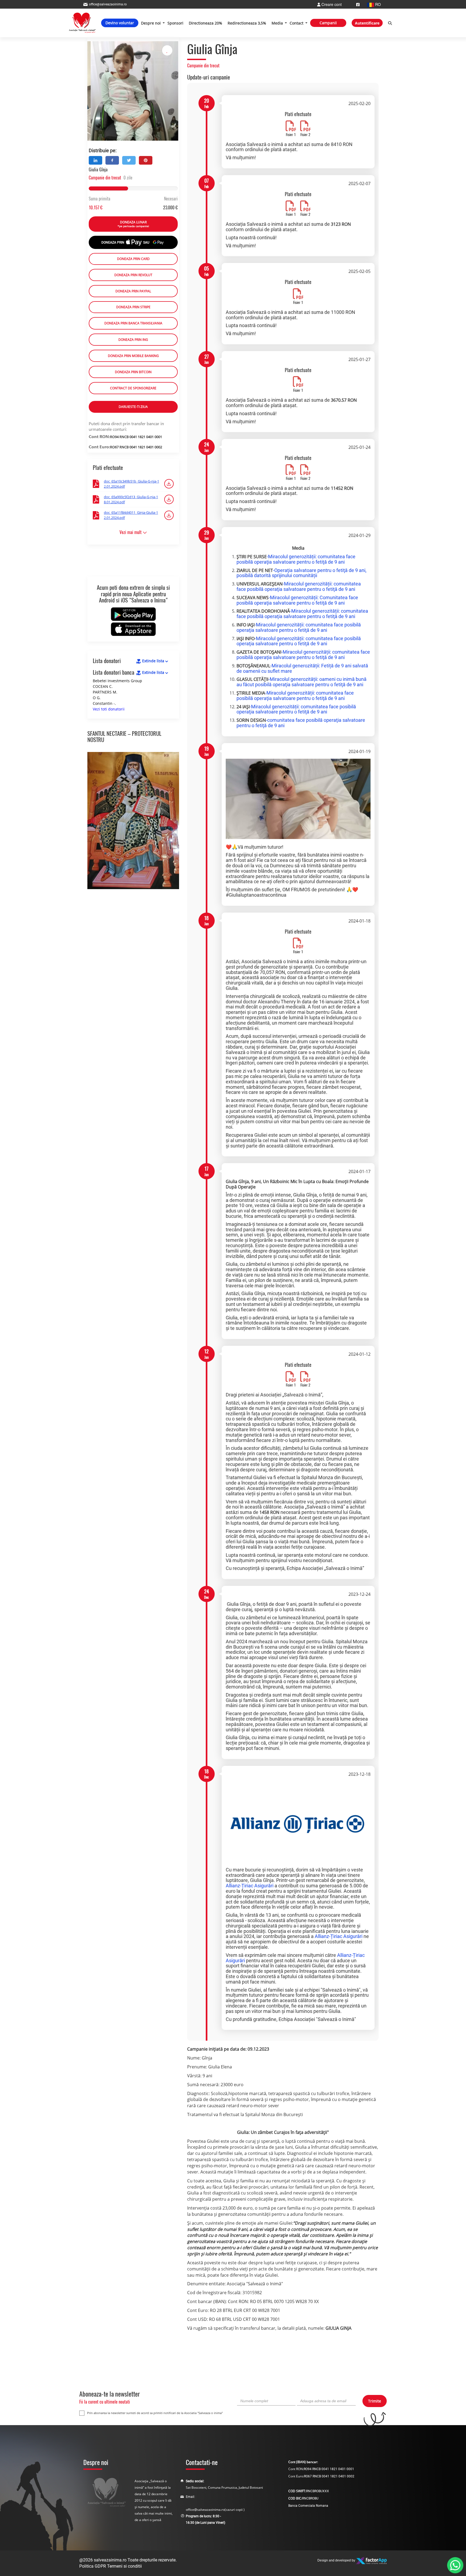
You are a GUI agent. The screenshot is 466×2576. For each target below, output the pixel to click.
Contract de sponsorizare (133, 388)
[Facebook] (358, 4)
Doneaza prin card (133, 259)
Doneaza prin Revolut (133, 275)
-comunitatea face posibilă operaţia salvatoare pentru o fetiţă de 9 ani (301, 723)
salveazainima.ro (110, 2560)
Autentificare (367, 23)
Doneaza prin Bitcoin (133, 372)
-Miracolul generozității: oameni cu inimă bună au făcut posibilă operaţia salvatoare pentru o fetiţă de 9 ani (301, 682)
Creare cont (331, 4)
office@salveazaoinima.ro (205, 2510)
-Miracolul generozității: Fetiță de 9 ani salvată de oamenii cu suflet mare (302, 668)
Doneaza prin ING (133, 340)
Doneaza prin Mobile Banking (133, 356)
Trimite (375, 2401)
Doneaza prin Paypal (133, 291)
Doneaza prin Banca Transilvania (133, 323)
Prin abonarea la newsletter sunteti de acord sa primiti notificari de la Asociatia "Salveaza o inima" (155, 2413)
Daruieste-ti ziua (133, 407)
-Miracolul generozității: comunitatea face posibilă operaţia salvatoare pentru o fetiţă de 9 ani (296, 559)
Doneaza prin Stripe (133, 307)
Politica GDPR (93, 2566)
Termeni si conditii (124, 2566)
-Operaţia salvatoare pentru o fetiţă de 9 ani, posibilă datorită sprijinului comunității (301, 573)
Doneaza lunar (133, 224)
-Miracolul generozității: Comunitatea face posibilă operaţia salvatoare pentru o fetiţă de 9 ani (297, 600)
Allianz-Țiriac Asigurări (250, 1886)
